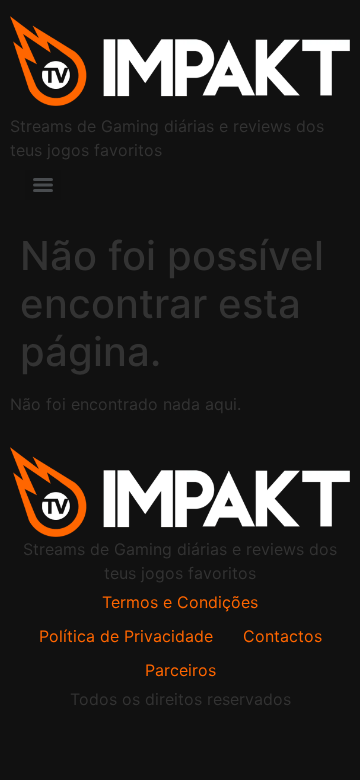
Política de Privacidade (126, 636)
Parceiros (180, 670)
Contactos (282, 636)
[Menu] (43, 185)
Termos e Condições (180, 602)
